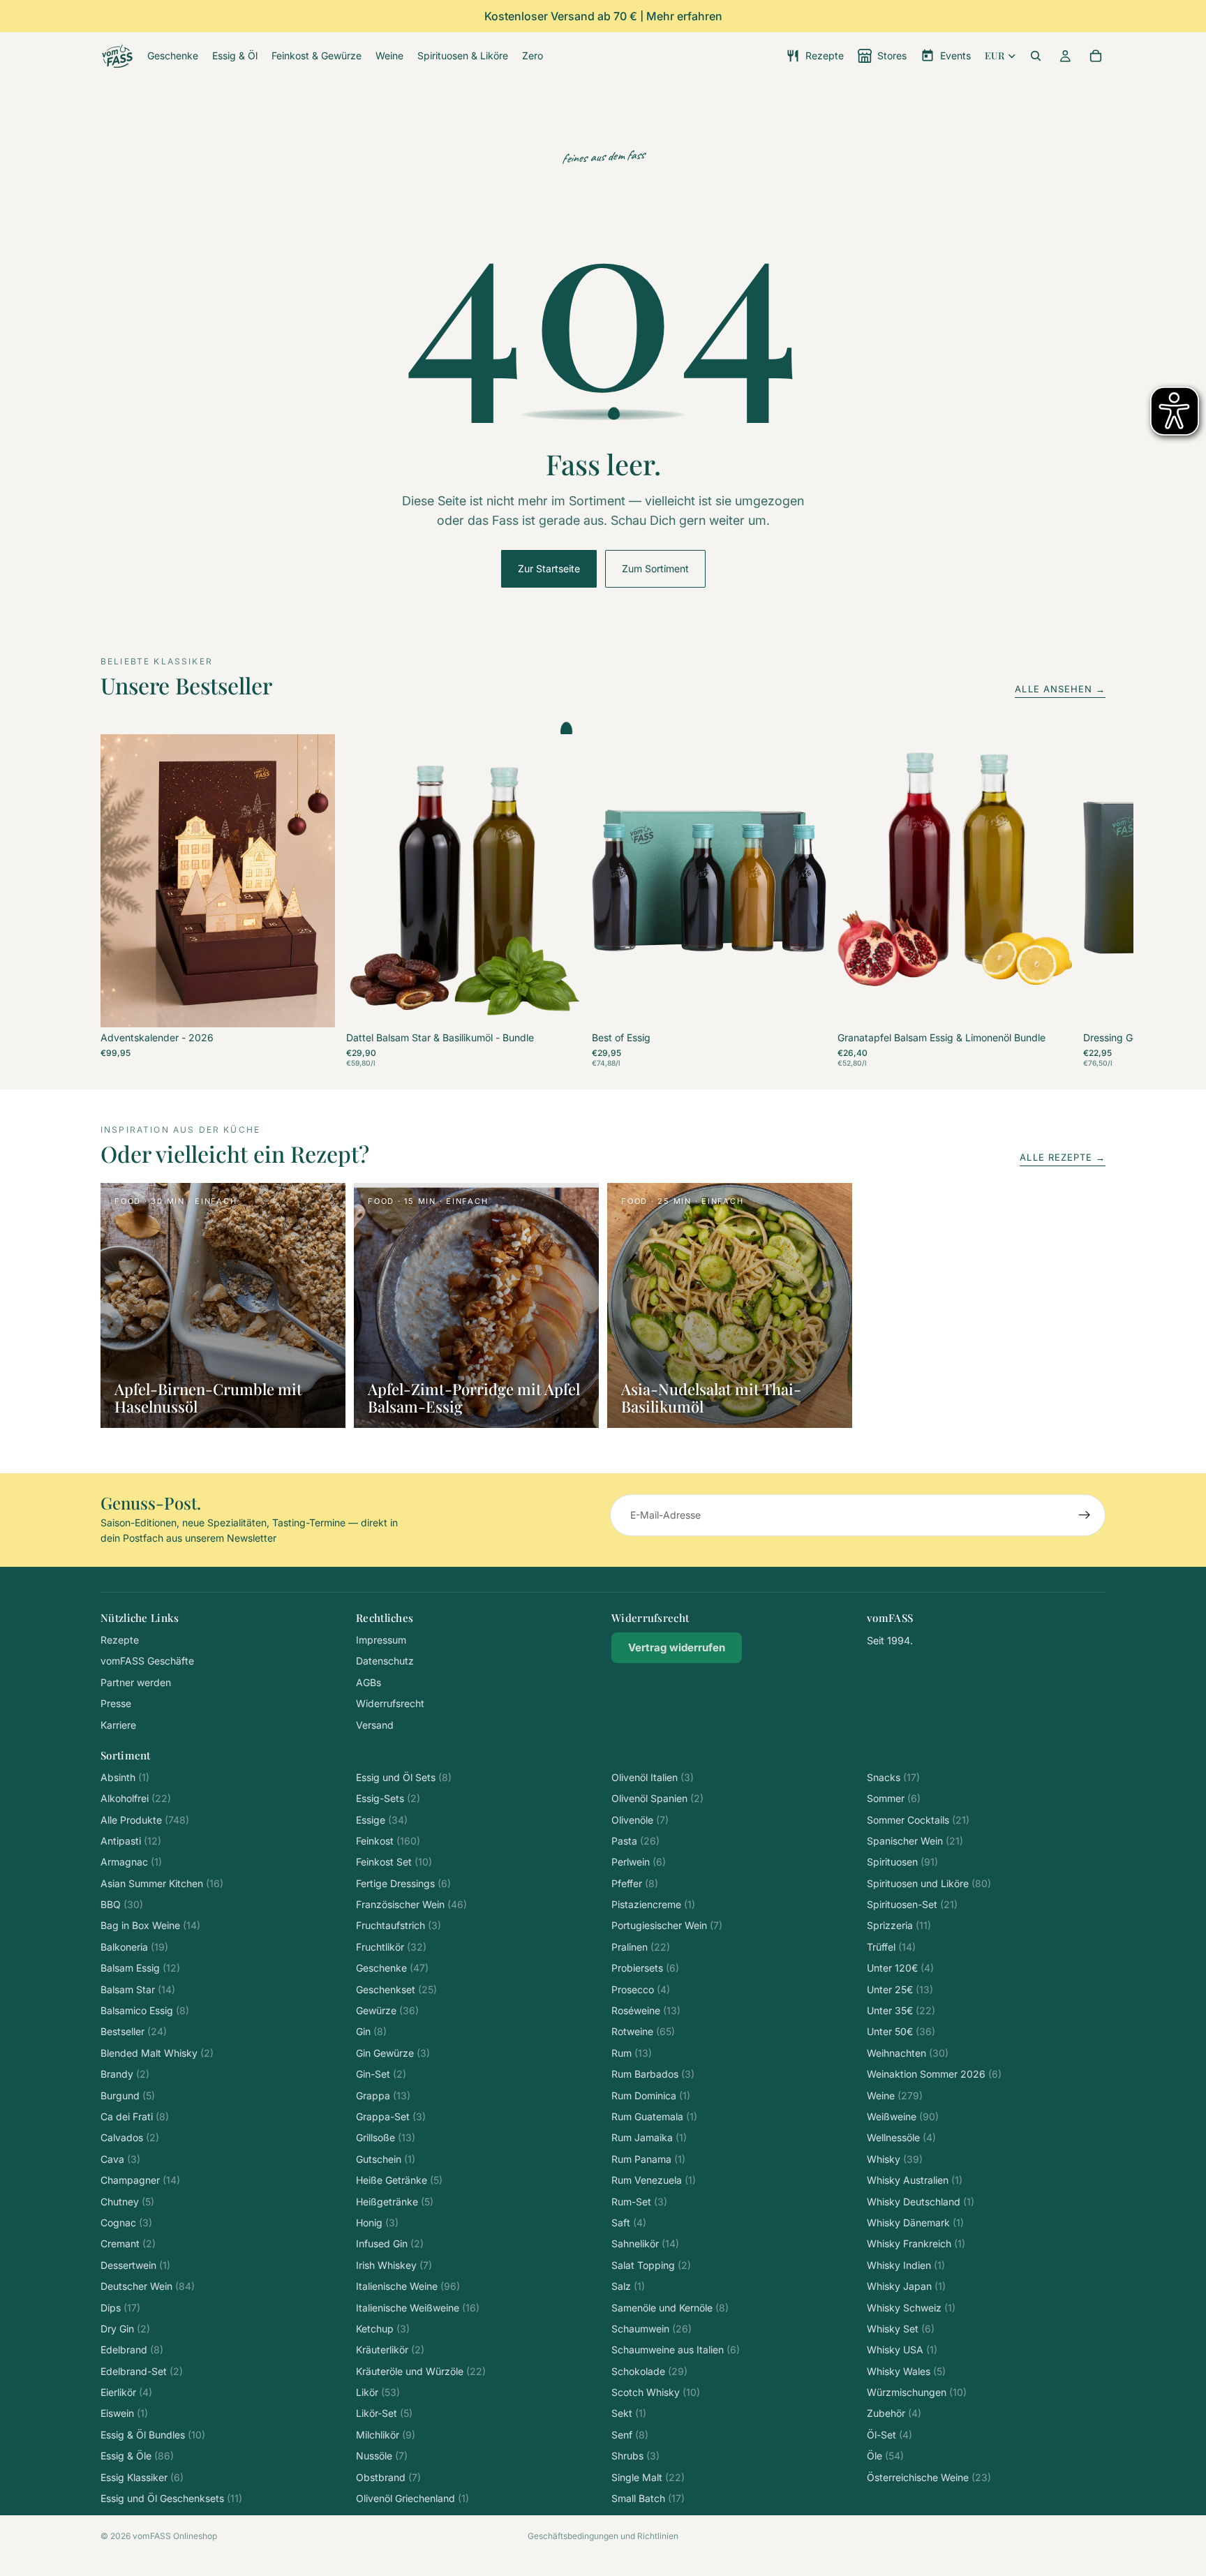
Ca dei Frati (135, 2116)
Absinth (125, 1777)
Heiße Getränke (399, 2180)
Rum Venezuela (654, 2180)
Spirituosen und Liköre (929, 1883)
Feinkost (388, 1841)
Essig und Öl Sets (404, 1777)
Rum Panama (648, 2159)
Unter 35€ (901, 2010)
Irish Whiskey (394, 2265)
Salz (628, 2286)
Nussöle (382, 2456)
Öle (885, 2456)
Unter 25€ (900, 1989)
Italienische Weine (408, 2286)
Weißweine (903, 2116)
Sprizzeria (899, 1925)
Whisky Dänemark (915, 2223)
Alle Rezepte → (1063, 1157)
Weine (895, 2095)
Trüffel (891, 1947)
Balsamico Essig (145, 2010)
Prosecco (641, 1989)
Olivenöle (640, 1820)
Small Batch (648, 2498)
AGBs (368, 1682)
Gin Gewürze (393, 2053)
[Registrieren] (1085, 1515)
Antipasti (131, 1841)
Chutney (127, 2202)
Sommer (894, 1798)
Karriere (118, 1725)
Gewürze (387, 2010)
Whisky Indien (906, 2265)
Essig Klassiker (142, 2477)
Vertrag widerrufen (677, 1647)
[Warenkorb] (1096, 56)
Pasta (635, 1841)
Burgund (128, 2095)
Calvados (130, 2137)
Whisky (895, 2159)
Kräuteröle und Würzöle (421, 2371)
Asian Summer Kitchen (162, 1883)
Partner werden (136, 1682)
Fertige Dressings (403, 1883)
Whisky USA (902, 2350)
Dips (120, 2308)
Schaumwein (652, 2329)
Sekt (629, 2413)
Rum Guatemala (654, 2116)
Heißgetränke (395, 2202)
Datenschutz (385, 1661)
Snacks (893, 1777)
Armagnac (131, 1862)
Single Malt (648, 2477)
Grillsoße (386, 2137)
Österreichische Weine (929, 2477)
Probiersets (645, 1968)
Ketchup (383, 2329)
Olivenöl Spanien (657, 1798)
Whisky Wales (906, 2371)
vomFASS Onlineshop (175, 2536)
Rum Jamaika (649, 2137)
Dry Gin (125, 2329)
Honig (377, 2223)
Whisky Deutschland (921, 2202)
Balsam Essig (140, 1968)
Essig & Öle (137, 2456)
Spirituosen (902, 1862)
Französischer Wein (411, 1904)
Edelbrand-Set (142, 2371)
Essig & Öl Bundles (153, 2435)
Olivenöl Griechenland (412, 2498)
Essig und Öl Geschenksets (171, 2498)
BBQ (122, 1904)
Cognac (126, 2223)
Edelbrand (132, 2350)
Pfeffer (635, 1883)
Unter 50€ (901, 2031)
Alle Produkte (145, 1820)
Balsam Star (138, 1989)
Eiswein (124, 2413)
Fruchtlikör (391, 1947)
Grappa (383, 2095)
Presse (116, 1703)
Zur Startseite (549, 568)
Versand (375, 1725)
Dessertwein (135, 2265)
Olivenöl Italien (653, 1777)
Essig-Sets (388, 1798)
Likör (378, 2392)
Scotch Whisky (656, 2392)
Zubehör (894, 2413)
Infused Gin (390, 2243)
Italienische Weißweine (418, 2308)
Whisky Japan (906, 2286)
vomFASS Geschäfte (147, 1661)
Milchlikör (386, 2435)
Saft (629, 2223)
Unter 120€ (900, 1968)
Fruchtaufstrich (399, 1925)
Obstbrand (388, 2477)
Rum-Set (639, 2202)
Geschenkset (396, 1989)
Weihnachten (908, 2053)
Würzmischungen (917, 2392)
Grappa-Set (391, 2116)
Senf (630, 2435)
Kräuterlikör (390, 2350)
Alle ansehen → (1060, 689)
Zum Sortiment (655, 568)
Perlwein (639, 1862)
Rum (632, 2053)
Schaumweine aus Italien (676, 2350)
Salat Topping (651, 2265)
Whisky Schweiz (911, 2308)
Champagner (140, 2180)
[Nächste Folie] (1090, 901)
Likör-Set (384, 2413)
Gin (371, 2031)
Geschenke (392, 1968)
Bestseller (134, 2031)
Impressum (381, 1640)
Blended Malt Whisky (157, 2053)
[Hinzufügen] (313, 1006)
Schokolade (649, 2371)
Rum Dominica (651, 2095)
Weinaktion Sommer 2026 (934, 2074)
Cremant (128, 2243)
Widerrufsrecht (390, 1703)
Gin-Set (381, 2074)
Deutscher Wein (148, 2286)
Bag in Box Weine (150, 1925)
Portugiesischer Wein (667, 1925)
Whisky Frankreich (916, 2243)
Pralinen (641, 1947)
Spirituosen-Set (912, 1904)
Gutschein (386, 2159)
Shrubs (635, 2456)
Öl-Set (889, 2435)
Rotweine (643, 2031)
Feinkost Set (394, 1862)
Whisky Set (901, 2329)
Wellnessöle (901, 2137)
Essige (382, 1820)
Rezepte (120, 1640)
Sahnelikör (645, 2243)
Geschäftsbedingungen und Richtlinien (603, 2536)
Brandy (125, 2074)
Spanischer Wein (915, 1841)
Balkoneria (134, 1947)
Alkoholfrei (136, 1798)
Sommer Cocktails (918, 1820)
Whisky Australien (915, 2180)
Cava (120, 2159)
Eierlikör (126, 2392)
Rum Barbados (653, 2074)
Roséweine (646, 2010)
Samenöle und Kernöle (670, 2308)
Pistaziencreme (653, 1904)
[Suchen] (1036, 56)
